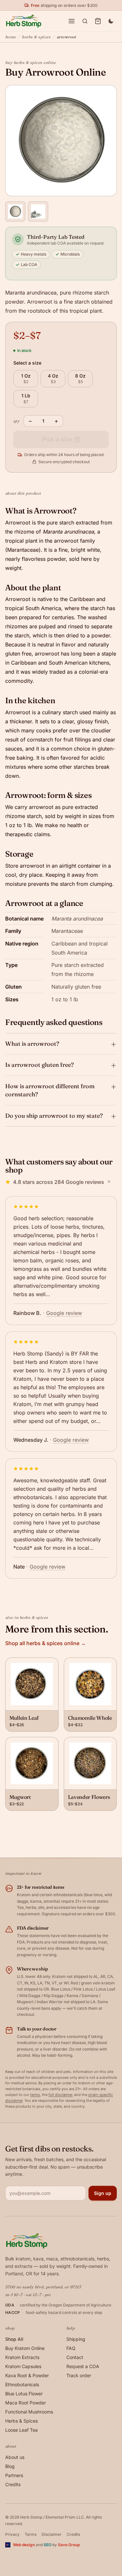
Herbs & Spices (36, 37)
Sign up (103, 2193)
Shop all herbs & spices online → (46, 1643)
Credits (13, 2484)
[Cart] (98, 21)
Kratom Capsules (23, 2366)
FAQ (71, 2348)
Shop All (14, 2339)
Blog (10, 2466)
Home (11, 37)
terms (35, 2095)
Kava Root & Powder (27, 2375)
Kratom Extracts (22, 2357)
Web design (24, 2545)
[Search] (85, 21)
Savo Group (69, 2545)
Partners (14, 2475)
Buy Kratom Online (25, 2348)
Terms (31, 2534)
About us (15, 2457)
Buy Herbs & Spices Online (30, 62)
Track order (79, 2375)
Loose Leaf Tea (21, 2430)
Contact (75, 2357)
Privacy (12, 2534)
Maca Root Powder (26, 2403)
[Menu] (72, 21)
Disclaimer (52, 2534)
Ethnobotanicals (22, 2384)
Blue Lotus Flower (24, 2394)
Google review (64, 1313)
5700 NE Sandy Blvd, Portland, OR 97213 (43, 2287)
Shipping (76, 2339)
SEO (47, 2545)
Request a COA (83, 2366)
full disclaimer (60, 2095)
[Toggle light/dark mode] (111, 21)
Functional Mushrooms (29, 2412)
